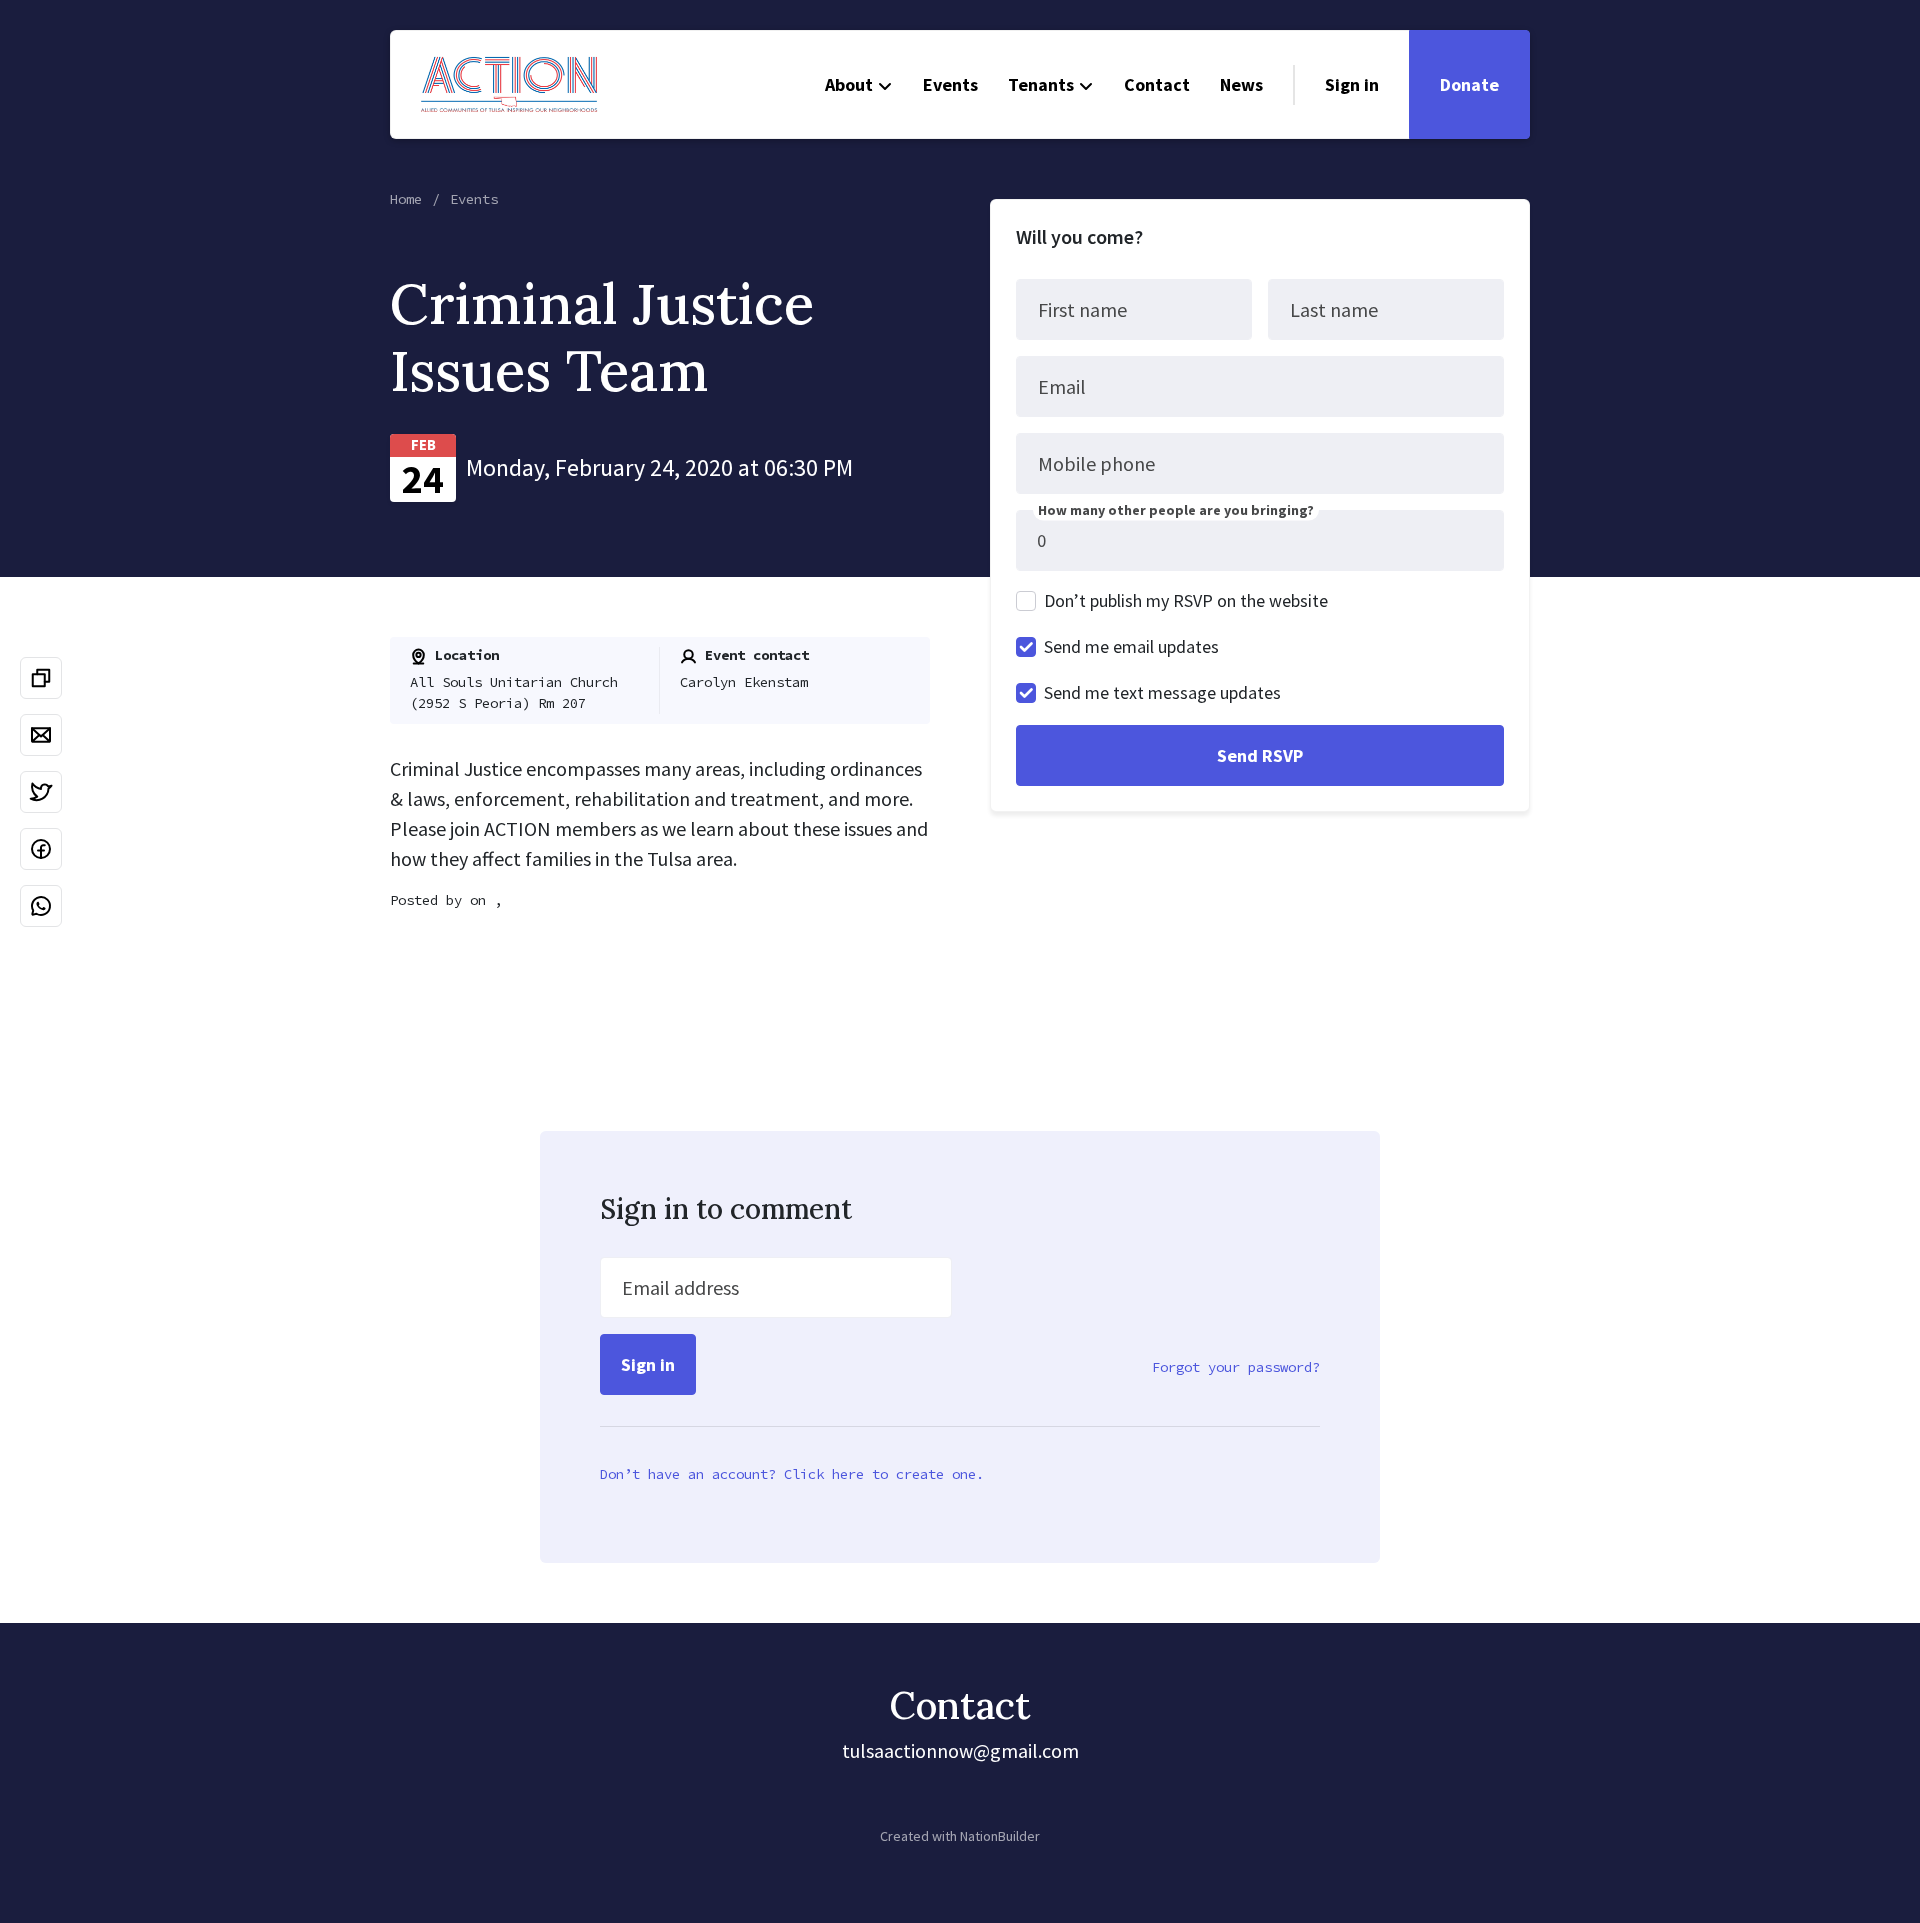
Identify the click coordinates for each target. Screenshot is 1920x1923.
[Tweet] (41, 792)
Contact (1157, 84)
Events (950, 84)
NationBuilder (1000, 1836)
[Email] (41, 735)
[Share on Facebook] (41, 849)
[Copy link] (41, 678)
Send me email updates (1131, 646)
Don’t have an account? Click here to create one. (792, 1474)
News (1241, 84)
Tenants (1041, 84)
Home (406, 199)
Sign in (1352, 84)
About (849, 84)
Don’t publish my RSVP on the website (1186, 600)
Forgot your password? (1236, 1367)
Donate (1469, 84)
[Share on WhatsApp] (41, 906)
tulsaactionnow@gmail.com (960, 1750)
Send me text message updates (1162, 692)
